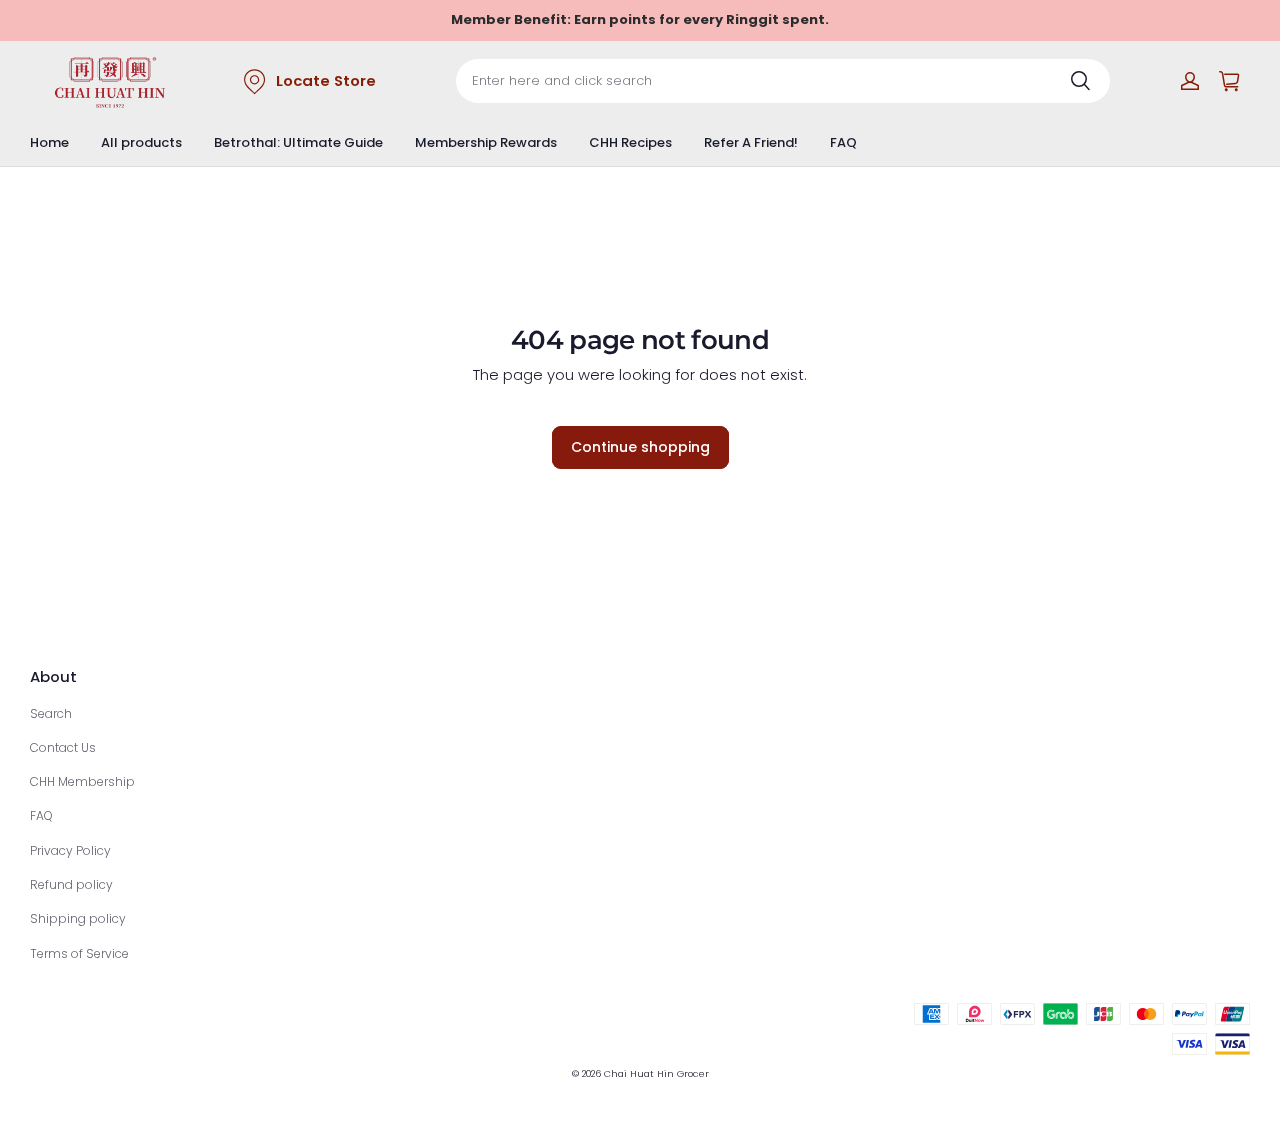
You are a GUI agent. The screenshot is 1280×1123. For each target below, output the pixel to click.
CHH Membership (82, 781)
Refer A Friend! (751, 142)
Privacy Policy (70, 850)
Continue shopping (640, 447)
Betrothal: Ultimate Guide (298, 142)
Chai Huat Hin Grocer (656, 1073)
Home (49, 142)
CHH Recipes (630, 142)
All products (141, 142)
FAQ (843, 142)
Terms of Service (79, 953)
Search (51, 713)
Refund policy (71, 884)
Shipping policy (78, 918)
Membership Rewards (486, 142)
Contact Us (63, 747)
